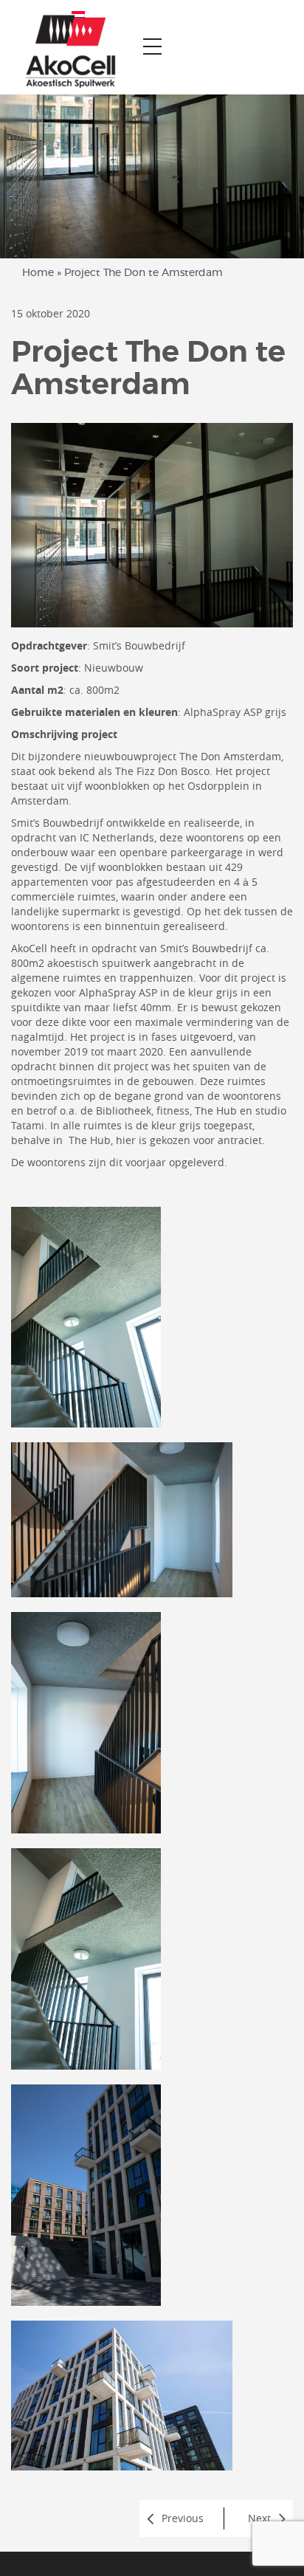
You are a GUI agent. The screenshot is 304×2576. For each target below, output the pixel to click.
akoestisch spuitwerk (99, 963)
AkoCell (29, 948)
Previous (183, 2518)
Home (38, 273)
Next (259, 2518)
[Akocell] (65, 47)
